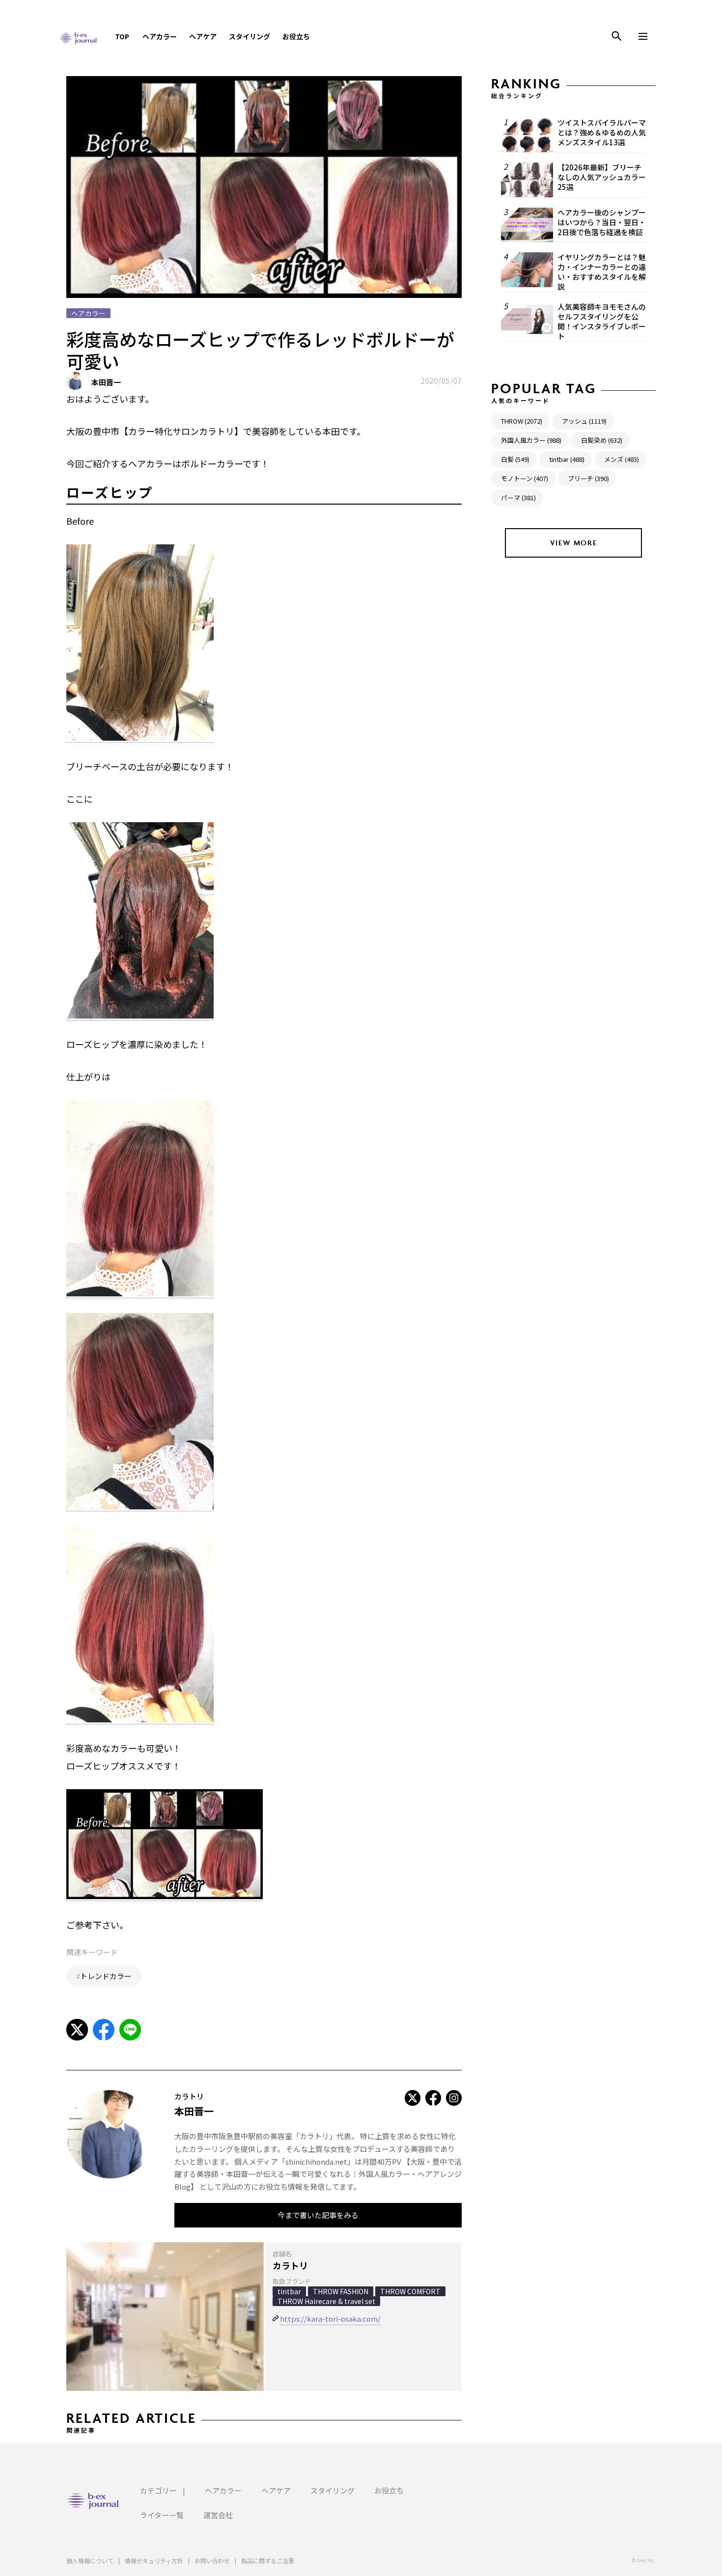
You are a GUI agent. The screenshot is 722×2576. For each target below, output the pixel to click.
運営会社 (218, 2515)
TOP (122, 36)
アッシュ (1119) (584, 421)
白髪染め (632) (602, 440)
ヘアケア (203, 36)
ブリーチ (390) (588, 478)
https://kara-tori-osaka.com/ (330, 2319)
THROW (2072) (522, 421)
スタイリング (250, 36)
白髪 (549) (515, 459)
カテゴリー (158, 2490)
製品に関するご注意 (268, 2561)
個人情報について (90, 2561)
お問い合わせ (212, 2561)
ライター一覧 (162, 2515)
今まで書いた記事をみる (318, 2215)
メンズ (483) (622, 459)
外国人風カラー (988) (531, 440)
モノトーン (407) (525, 478)
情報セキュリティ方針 (154, 2561)
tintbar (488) (567, 459)
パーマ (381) (518, 497)
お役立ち (296, 36)
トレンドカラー (106, 1976)
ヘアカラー (160, 36)
